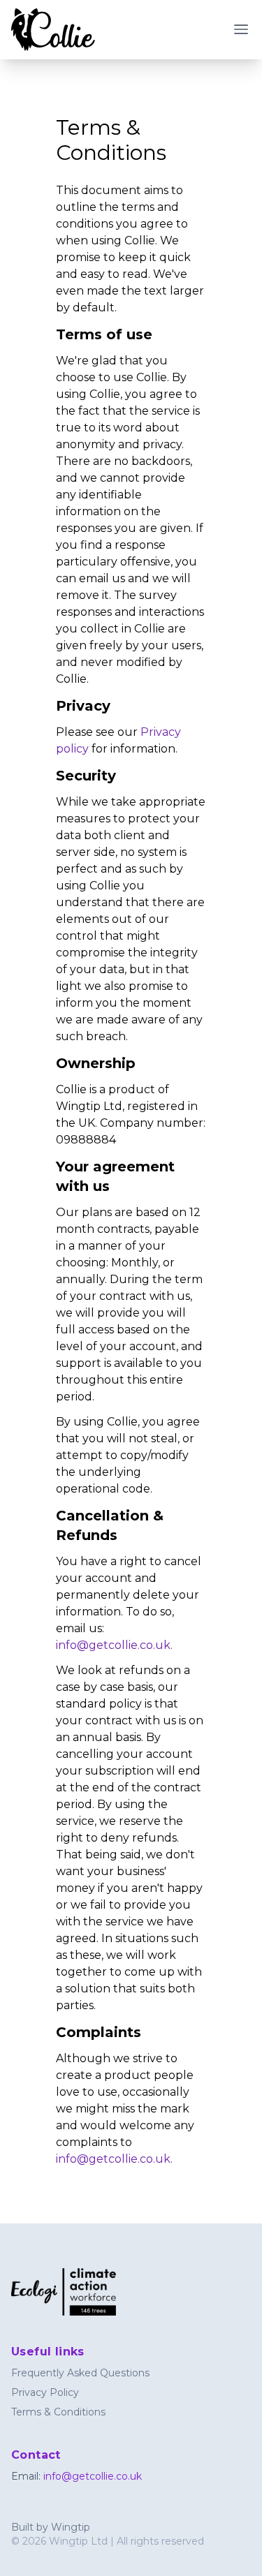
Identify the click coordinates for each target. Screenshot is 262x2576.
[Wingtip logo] (53, 30)
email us (102, 578)
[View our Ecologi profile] (81, 2292)
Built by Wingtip (51, 2527)
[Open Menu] (241, 29)
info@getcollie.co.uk (93, 2476)
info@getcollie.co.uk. (114, 1645)
